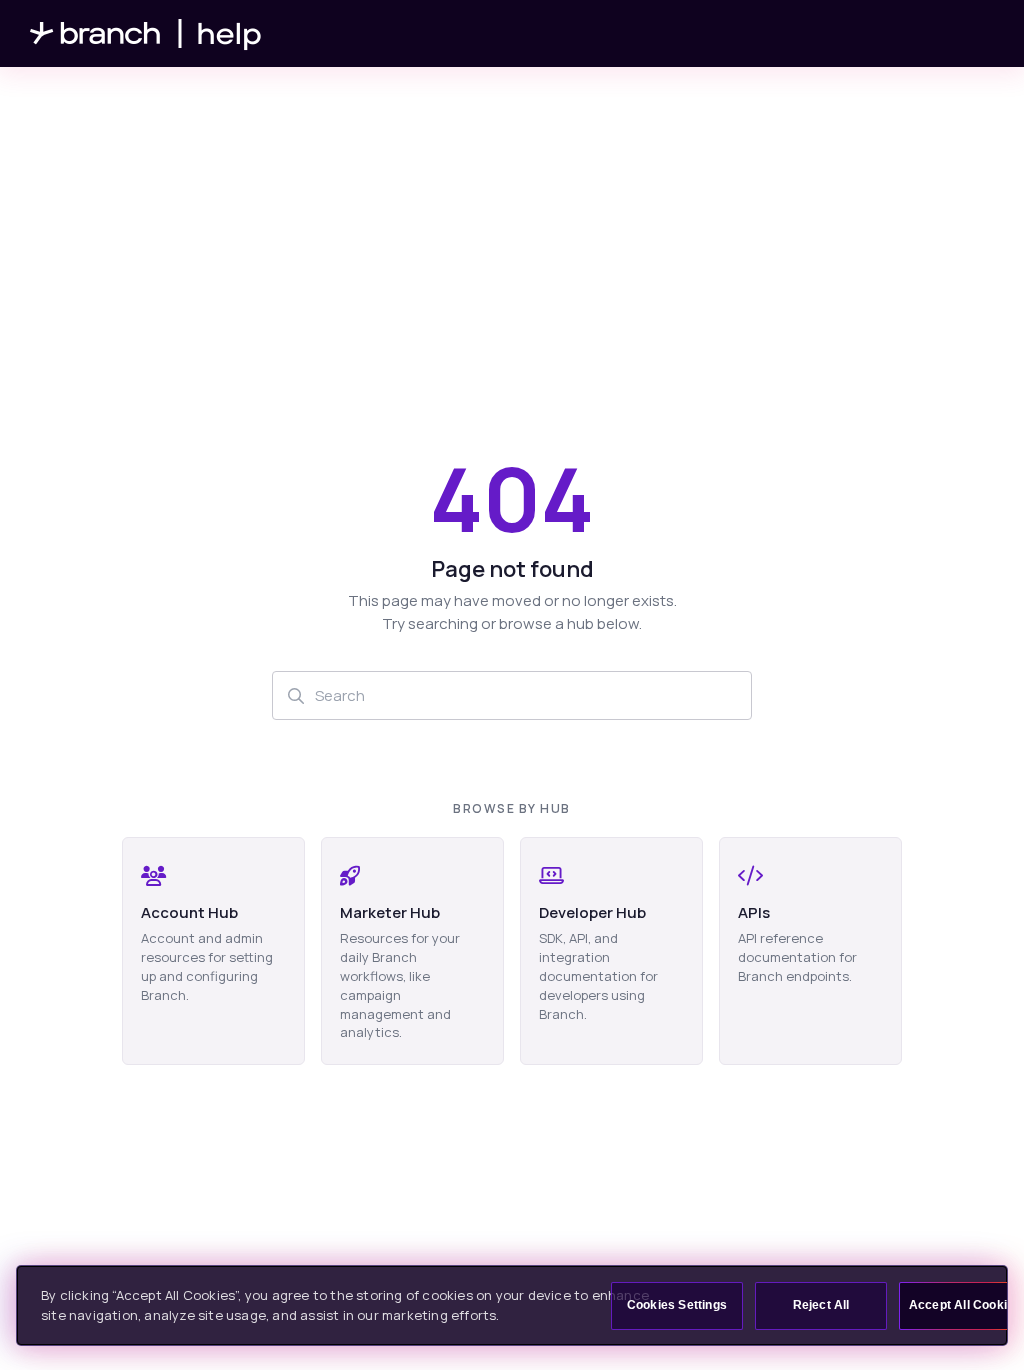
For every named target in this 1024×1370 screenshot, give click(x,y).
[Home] (146, 33)
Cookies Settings (677, 1305)
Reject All (821, 1305)
